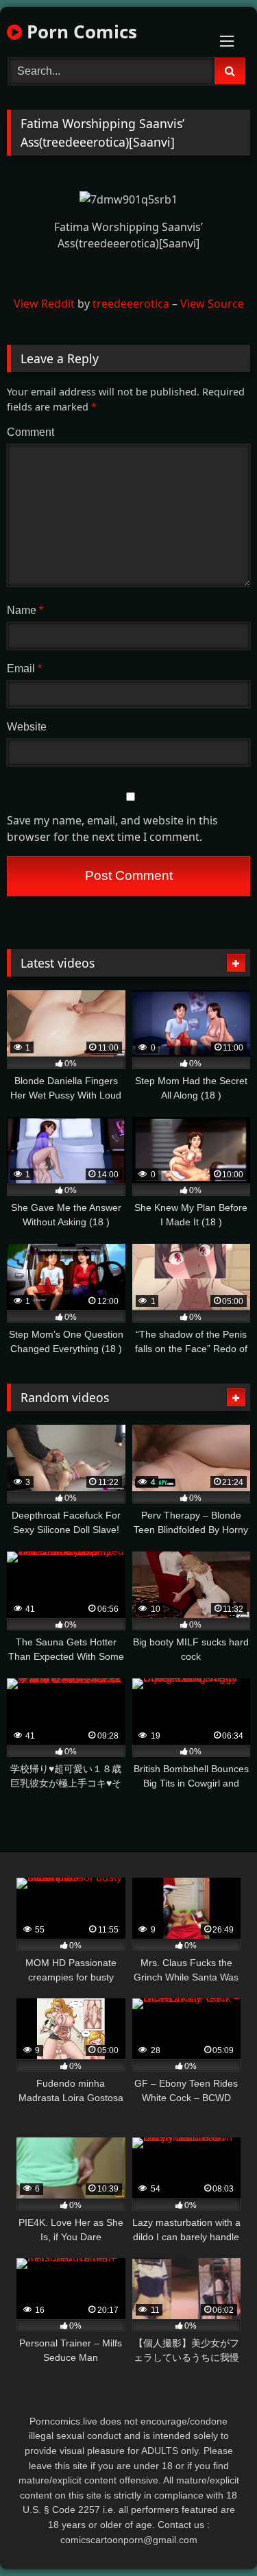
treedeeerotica (131, 304)
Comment (30, 432)
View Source (212, 304)
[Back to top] (215, 2535)
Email (24, 668)
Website (27, 727)
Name (25, 610)
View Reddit (44, 304)
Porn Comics (79, 32)
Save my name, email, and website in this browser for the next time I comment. (112, 829)
